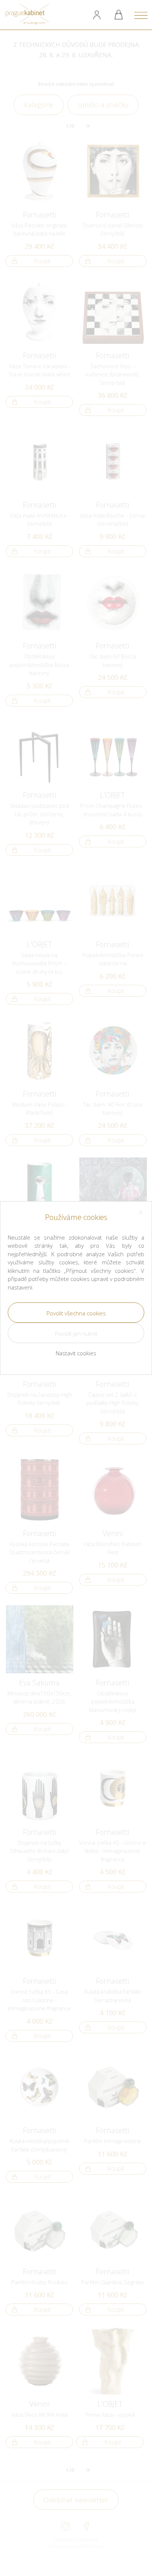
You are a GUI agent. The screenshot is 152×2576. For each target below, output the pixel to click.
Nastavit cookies (76, 1353)
